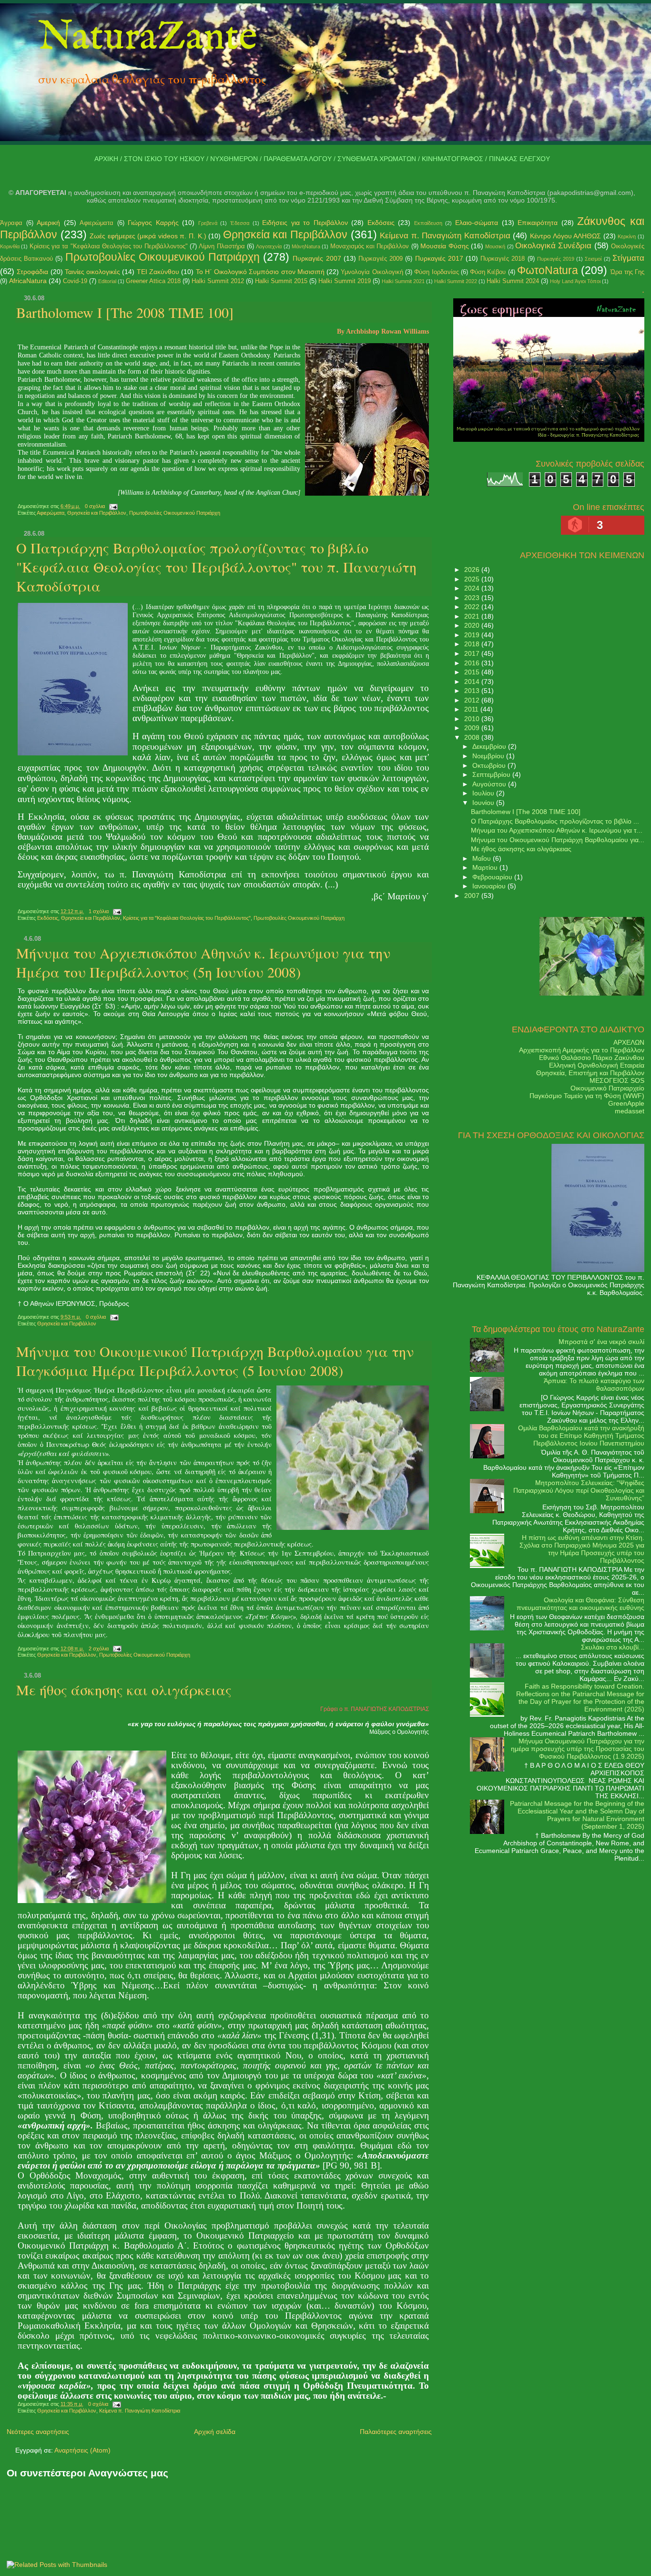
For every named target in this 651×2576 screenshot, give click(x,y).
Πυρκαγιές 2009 (381, 259)
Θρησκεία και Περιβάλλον (285, 234)
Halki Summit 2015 (281, 281)
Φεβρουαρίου (493, 877)
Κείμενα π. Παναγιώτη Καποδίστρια (445, 236)
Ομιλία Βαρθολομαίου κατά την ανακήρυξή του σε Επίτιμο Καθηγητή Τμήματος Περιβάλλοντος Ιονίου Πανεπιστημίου (581, 1436)
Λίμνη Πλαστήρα (222, 246)
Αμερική (48, 223)
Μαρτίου (486, 867)
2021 (473, 616)
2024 (473, 588)
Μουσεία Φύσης (444, 246)
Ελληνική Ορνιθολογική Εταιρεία (597, 1065)
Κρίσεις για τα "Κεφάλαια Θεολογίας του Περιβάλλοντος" (109, 246)
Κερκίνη (627, 236)
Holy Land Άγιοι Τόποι (575, 281)
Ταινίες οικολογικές (92, 272)
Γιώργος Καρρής (153, 223)
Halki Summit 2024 (513, 281)
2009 (473, 728)
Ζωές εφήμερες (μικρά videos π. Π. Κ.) (148, 236)
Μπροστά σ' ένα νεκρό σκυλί (601, 1342)
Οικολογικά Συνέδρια (553, 246)
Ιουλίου (484, 793)
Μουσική (495, 246)
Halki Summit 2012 (218, 281)
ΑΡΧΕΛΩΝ (629, 1042)
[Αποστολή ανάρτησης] (112, 506)
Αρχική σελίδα (215, 2432)
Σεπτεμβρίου (492, 774)
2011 (472, 709)
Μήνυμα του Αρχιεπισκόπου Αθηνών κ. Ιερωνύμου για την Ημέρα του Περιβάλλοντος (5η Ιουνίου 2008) (203, 962)
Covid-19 (75, 281)
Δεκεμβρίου (490, 746)
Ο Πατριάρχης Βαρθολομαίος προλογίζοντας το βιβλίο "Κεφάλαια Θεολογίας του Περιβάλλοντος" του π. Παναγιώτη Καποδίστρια (216, 567)
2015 (473, 672)
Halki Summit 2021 (403, 281)
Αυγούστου (490, 784)
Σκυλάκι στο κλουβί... (613, 1647)
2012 (473, 700)
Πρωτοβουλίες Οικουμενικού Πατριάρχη (163, 257)
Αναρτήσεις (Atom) (82, 2450)
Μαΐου (483, 858)
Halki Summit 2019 (345, 281)
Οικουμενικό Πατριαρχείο (607, 1088)
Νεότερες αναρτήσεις (38, 2432)
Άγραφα (11, 223)
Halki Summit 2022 (456, 281)
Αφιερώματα (97, 223)
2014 (473, 682)
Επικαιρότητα (538, 223)
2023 (473, 598)
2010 (473, 719)
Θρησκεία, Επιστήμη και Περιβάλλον (590, 1073)
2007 (473, 896)
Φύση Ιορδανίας (436, 272)
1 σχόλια (99, 911)
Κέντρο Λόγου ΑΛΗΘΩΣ (565, 236)
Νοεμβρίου (489, 756)
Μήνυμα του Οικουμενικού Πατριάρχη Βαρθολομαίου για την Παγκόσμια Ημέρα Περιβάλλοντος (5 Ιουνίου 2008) (215, 1361)
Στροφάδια (32, 272)
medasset (630, 1111)
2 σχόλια (99, 1649)
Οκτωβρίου (490, 765)
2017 (473, 653)
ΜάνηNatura (306, 246)
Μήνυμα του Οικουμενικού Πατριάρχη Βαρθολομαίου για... (558, 840)
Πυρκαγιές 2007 (317, 258)
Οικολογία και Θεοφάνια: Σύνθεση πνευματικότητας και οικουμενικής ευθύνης (580, 1604)
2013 (473, 691)
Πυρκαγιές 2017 (439, 258)
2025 (473, 579)
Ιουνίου (484, 803)
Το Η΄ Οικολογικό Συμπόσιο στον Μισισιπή (260, 272)
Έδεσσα (240, 223)
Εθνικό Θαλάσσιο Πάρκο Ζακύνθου (592, 1058)
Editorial (107, 281)
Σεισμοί (593, 259)
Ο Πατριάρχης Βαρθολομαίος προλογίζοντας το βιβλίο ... (555, 821)
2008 (473, 737)
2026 (473, 570)
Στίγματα (628, 258)
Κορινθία (10, 246)
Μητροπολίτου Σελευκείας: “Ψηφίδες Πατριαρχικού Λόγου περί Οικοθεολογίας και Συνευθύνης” (579, 1490)
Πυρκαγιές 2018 (503, 259)
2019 (473, 635)
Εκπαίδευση (428, 223)
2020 (473, 625)
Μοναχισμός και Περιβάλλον (370, 246)
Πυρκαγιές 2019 (556, 259)
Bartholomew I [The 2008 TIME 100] (125, 312)
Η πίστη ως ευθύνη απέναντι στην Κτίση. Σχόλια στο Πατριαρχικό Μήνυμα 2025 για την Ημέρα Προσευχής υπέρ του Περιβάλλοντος (582, 1549)
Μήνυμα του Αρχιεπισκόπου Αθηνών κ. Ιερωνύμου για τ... (557, 830)
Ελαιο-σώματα (477, 223)
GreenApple (626, 1103)
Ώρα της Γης (628, 272)
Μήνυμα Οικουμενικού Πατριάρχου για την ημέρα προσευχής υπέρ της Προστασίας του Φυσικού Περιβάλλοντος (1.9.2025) (578, 1749)
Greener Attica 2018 (153, 281)
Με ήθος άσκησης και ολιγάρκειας (124, 1690)
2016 (473, 663)
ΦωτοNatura (548, 270)
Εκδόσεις (381, 223)
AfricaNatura (28, 281)
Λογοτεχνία (269, 246)
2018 (473, 644)
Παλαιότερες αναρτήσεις (396, 2432)
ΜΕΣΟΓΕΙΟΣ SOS (617, 1080)
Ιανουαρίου (490, 886)
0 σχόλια (95, 506)
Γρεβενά (208, 223)
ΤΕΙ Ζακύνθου (158, 272)
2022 (473, 607)
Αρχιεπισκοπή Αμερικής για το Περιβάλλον (582, 1050)
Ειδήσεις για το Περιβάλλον (305, 223)
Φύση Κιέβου (488, 272)
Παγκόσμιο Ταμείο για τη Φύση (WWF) (587, 1096)
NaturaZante (148, 38)
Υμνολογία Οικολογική (372, 272)
